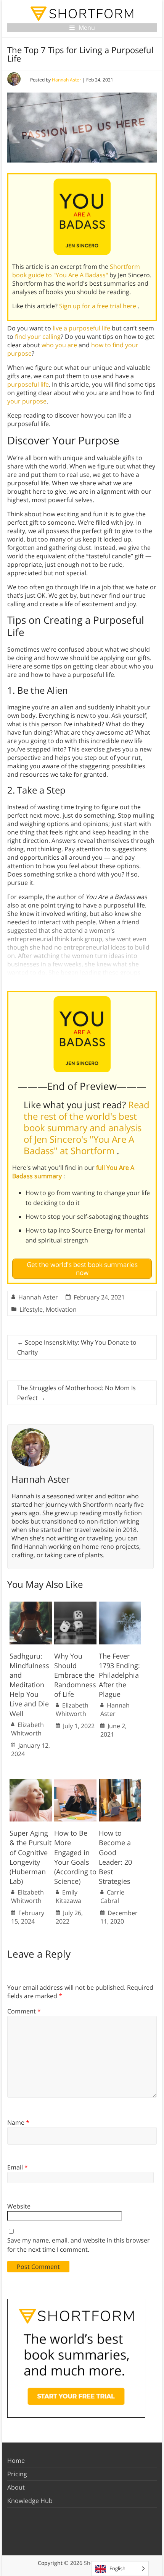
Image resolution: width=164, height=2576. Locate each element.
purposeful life (28, 384)
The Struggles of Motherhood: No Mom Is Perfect (76, 1393)
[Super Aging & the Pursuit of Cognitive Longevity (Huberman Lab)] (31, 1783)
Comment (24, 2011)
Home (16, 2461)
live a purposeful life (81, 328)
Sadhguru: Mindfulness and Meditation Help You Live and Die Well (29, 1685)
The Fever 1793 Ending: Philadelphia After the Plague (119, 1675)
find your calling (38, 337)
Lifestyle (31, 1309)
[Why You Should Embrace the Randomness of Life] (75, 1605)
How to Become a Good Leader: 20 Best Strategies (115, 1857)
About (16, 2487)
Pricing (17, 2474)
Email (18, 2167)
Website (19, 2206)
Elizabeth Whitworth (27, 1729)
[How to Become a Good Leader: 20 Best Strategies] (120, 1783)
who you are (59, 345)
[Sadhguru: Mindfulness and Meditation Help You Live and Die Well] (31, 1605)
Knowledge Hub (30, 2501)
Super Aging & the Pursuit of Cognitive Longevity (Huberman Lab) (31, 1857)
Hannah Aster (67, 80)
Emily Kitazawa (68, 1896)
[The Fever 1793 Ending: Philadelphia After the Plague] (120, 1605)
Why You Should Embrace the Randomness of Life (75, 1675)
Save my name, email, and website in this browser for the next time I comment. (79, 2245)
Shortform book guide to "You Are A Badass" (76, 271)
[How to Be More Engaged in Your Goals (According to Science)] (75, 1783)
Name (18, 2122)
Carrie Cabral (112, 1896)
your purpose (27, 401)
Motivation (61, 1309)
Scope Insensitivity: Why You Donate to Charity (77, 1347)
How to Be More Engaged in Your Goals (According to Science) (75, 1857)
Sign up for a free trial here (98, 306)
